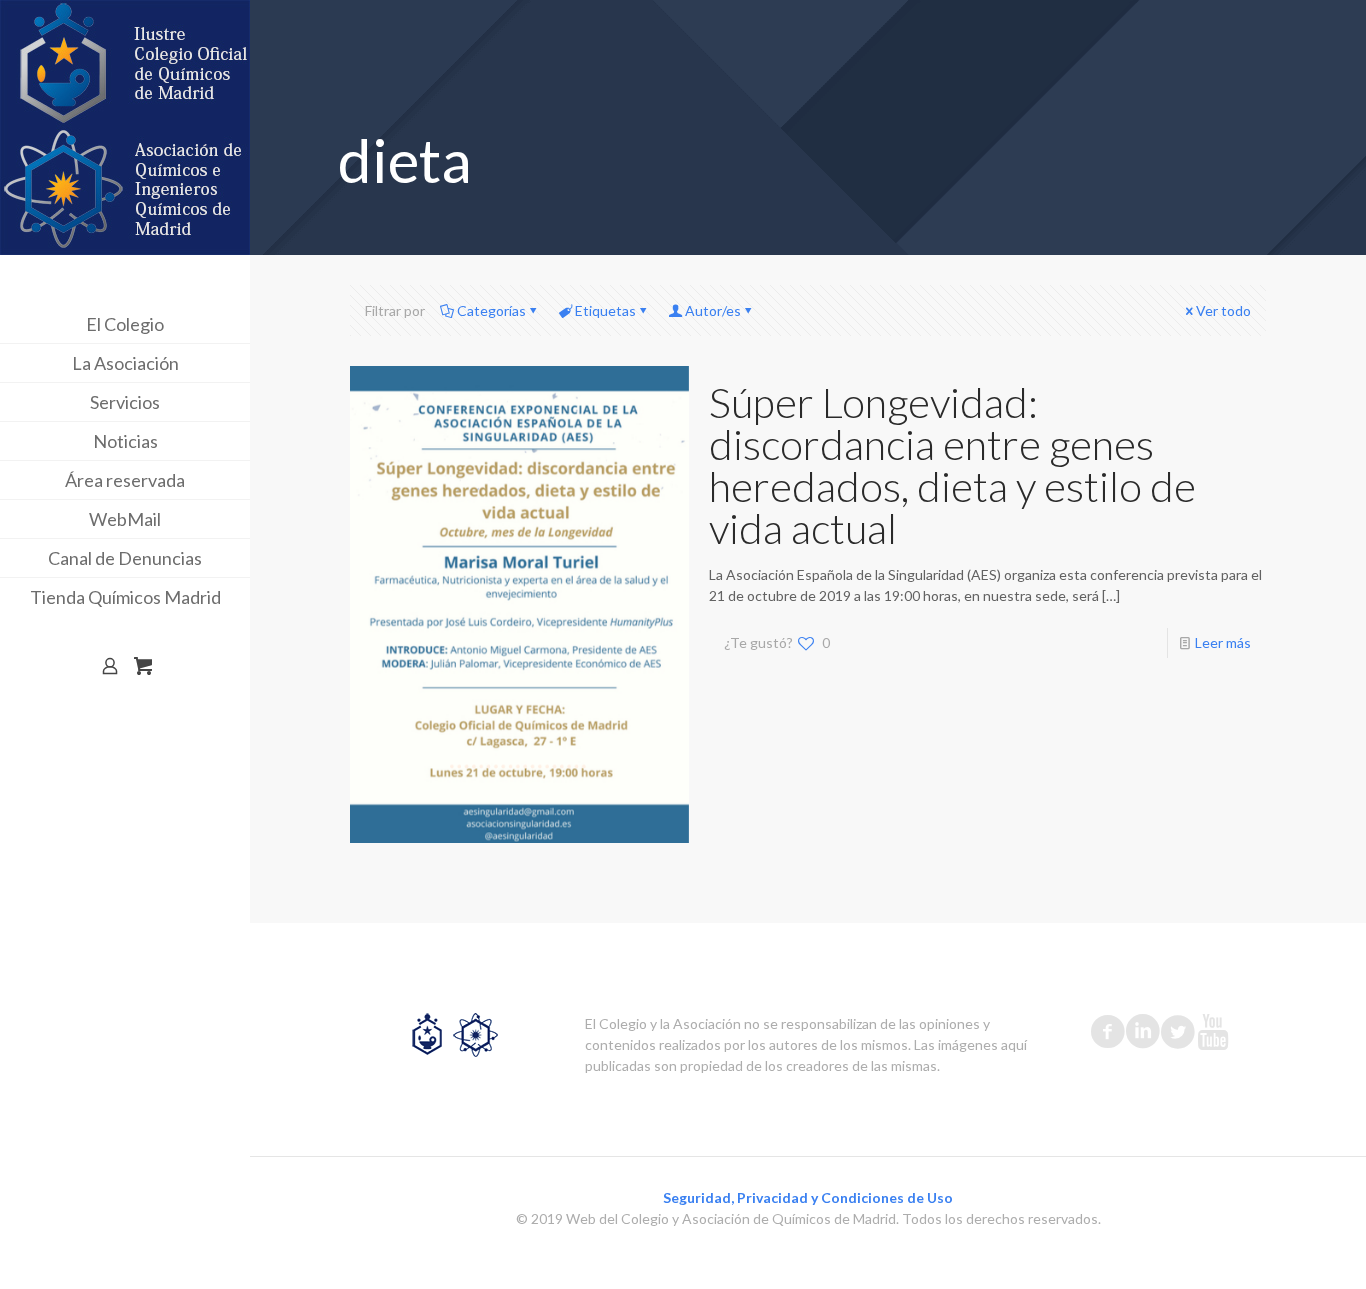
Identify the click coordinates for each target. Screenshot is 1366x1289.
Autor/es (713, 310)
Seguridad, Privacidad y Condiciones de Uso (808, 1197)
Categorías (491, 310)
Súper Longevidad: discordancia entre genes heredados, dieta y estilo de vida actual (952, 465)
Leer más (1223, 642)
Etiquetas (605, 310)
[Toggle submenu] (231, 324)
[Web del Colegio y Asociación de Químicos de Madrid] (125, 127)
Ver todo (1223, 310)
